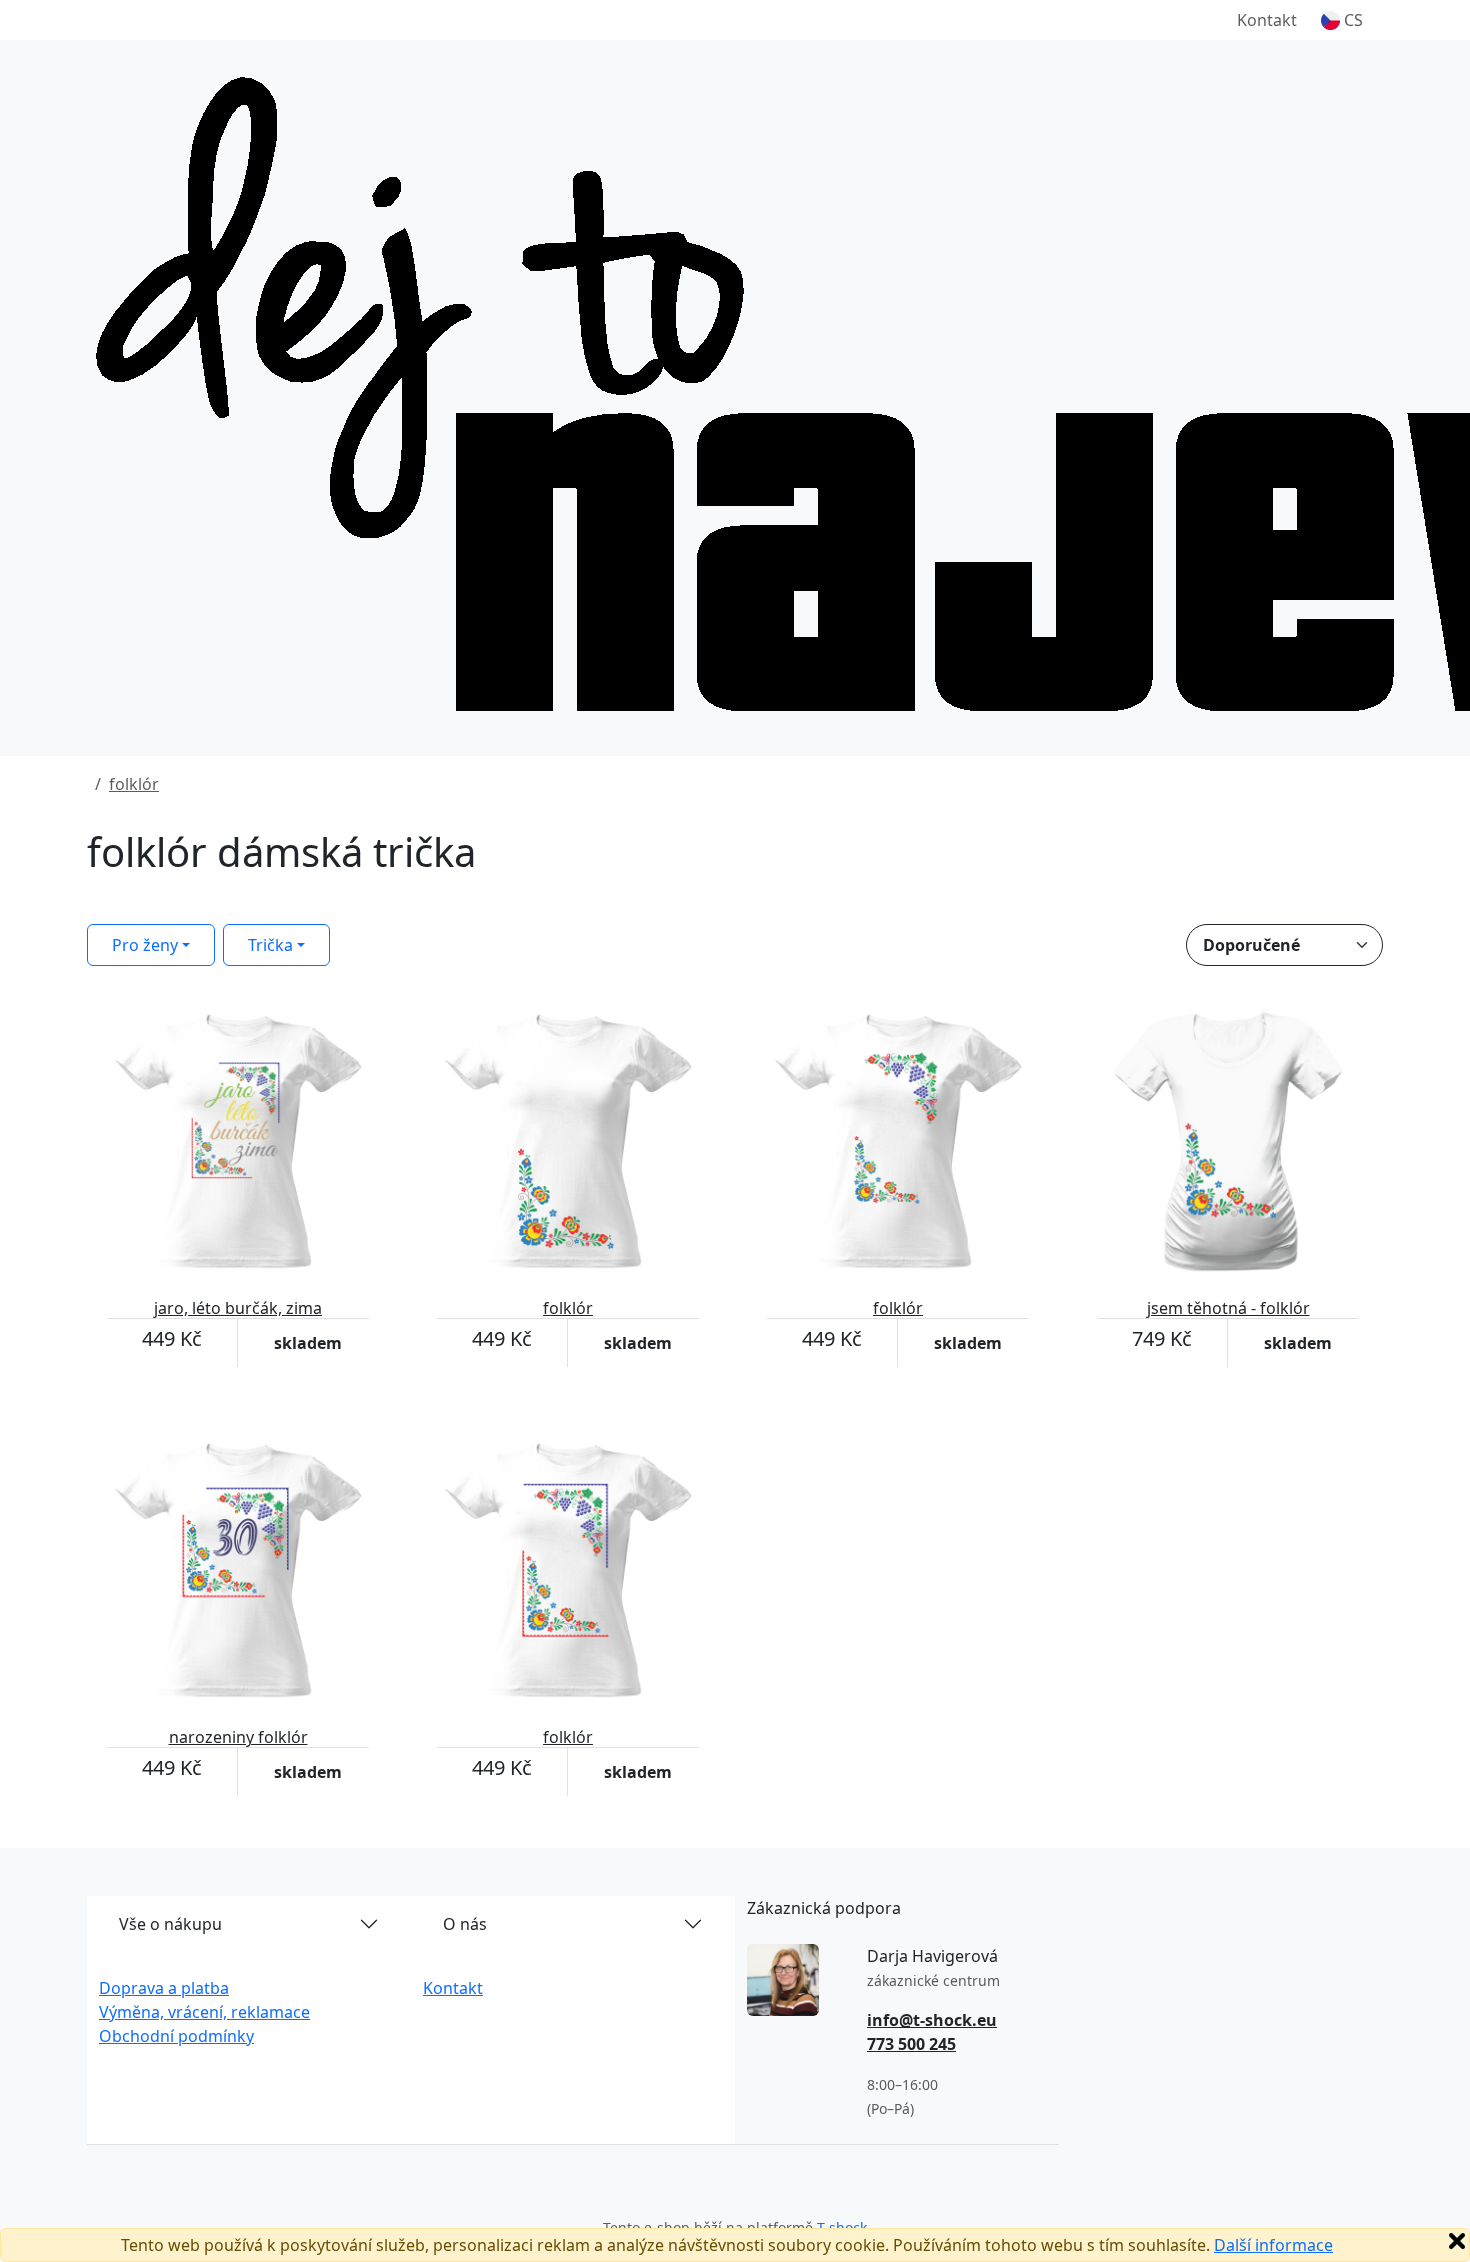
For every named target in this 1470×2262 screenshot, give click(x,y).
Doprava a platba (164, 1988)
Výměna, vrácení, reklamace (204, 2012)
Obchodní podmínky (176, 2036)
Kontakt (1267, 20)
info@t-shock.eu (932, 2020)
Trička (270, 945)
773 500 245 (911, 2044)
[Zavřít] (1457, 2241)
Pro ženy (145, 945)
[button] (1342, 20)
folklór (134, 784)
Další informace (1273, 2245)
